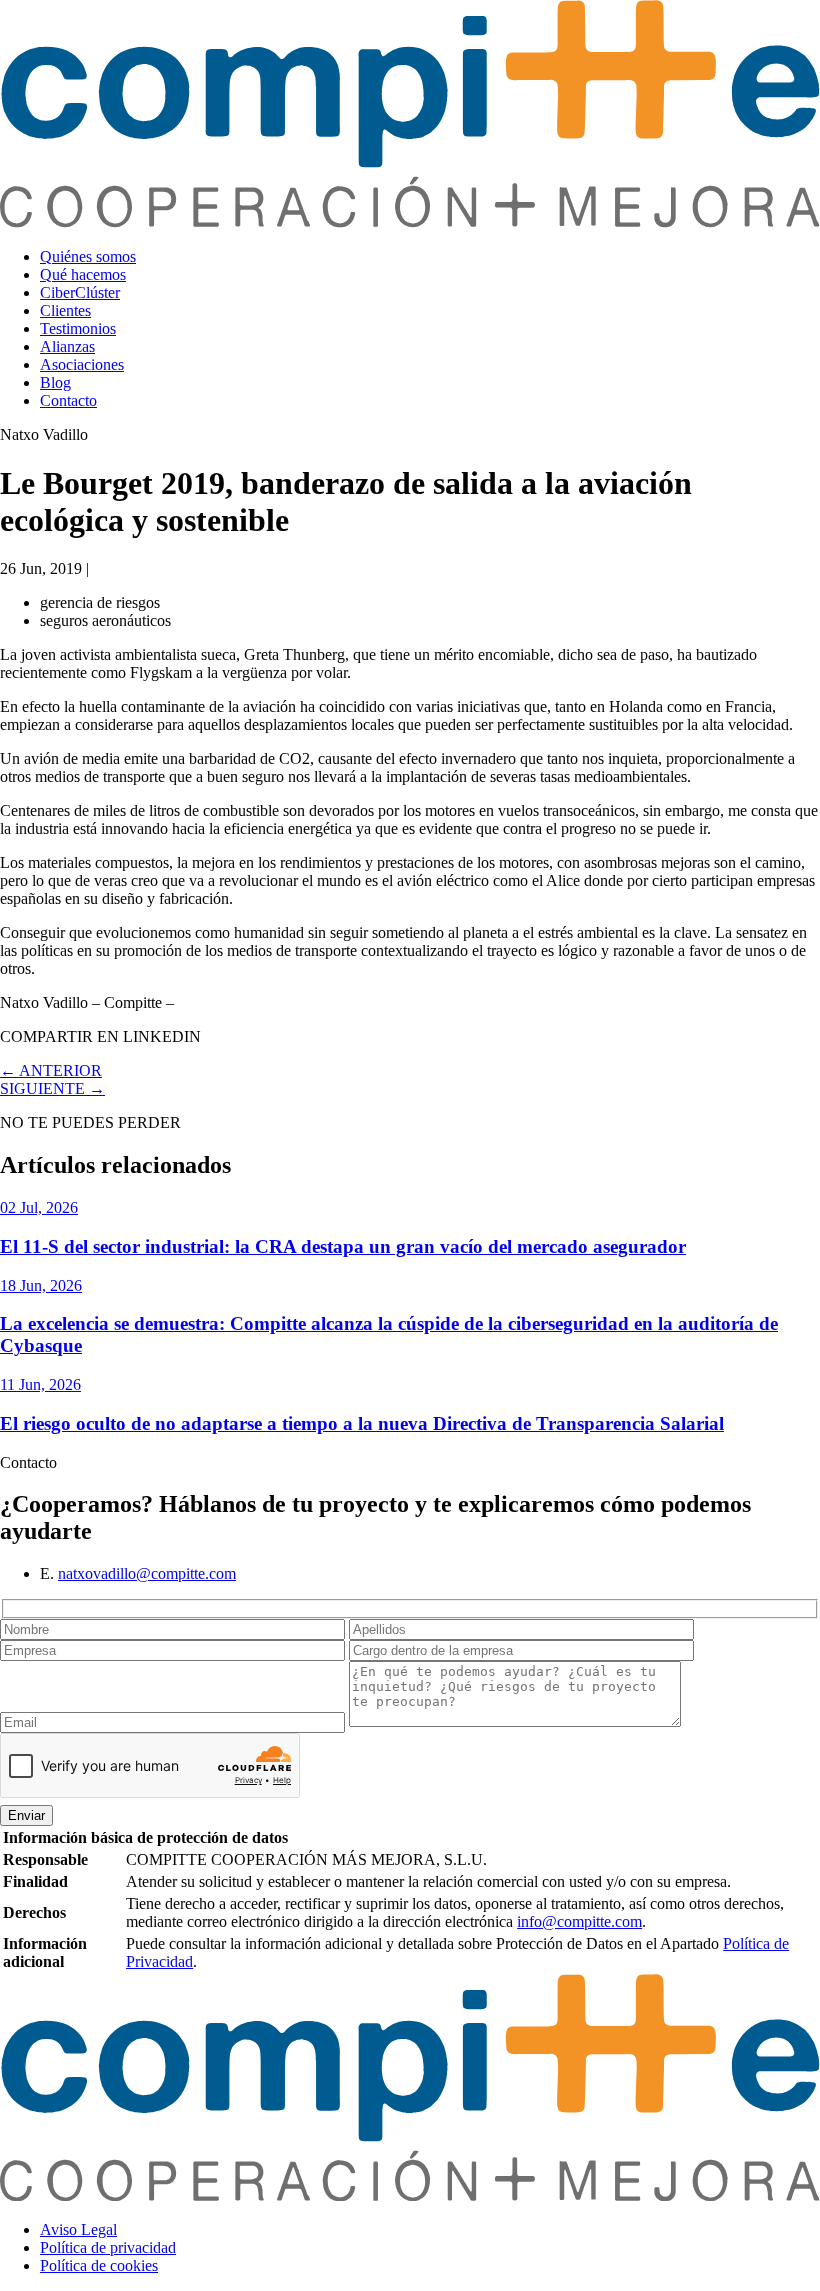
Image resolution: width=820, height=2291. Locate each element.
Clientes (65, 310)
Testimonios (78, 328)
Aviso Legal (78, 2229)
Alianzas (67, 346)
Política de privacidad (108, 2247)
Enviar (26, 1815)
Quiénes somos (88, 256)
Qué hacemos (83, 274)
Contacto (68, 400)
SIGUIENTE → (52, 1088)
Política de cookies (99, 2265)
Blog (55, 382)
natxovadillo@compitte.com (147, 1573)
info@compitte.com (579, 1921)
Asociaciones (82, 364)
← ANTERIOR (51, 1070)
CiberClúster (80, 292)
